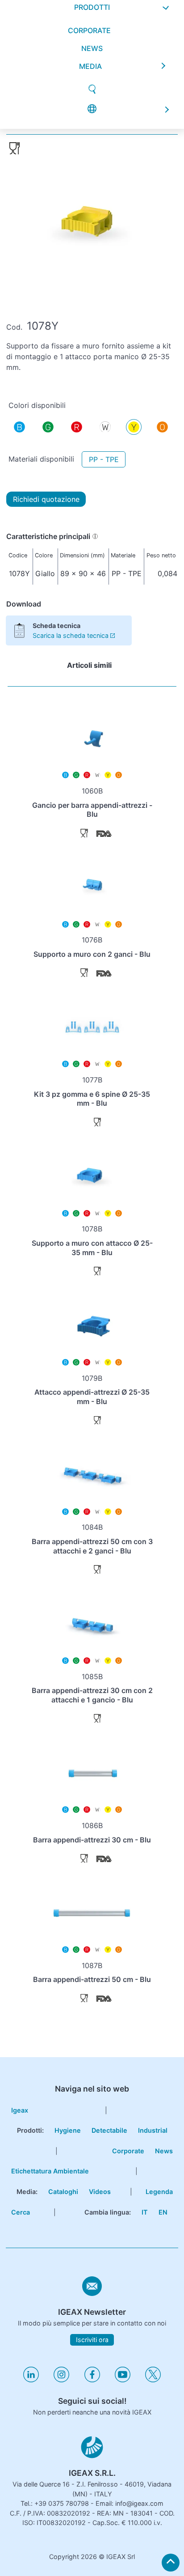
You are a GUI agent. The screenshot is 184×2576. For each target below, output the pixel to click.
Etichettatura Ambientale (50, 2171)
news (92, 51)
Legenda (159, 2192)
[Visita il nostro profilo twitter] (153, 2380)
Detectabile (109, 2130)
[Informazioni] (95, 536)
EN (163, 2212)
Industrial (153, 2130)
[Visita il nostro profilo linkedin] (31, 2380)
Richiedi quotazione (46, 499)
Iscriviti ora (92, 2340)
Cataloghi (63, 2192)
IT (145, 2212)
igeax (20, 2110)
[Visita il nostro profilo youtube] (123, 2380)
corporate (89, 33)
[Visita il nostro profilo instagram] (61, 2380)
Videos (100, 2192)
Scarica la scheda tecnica (71, 635)
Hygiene (68, 2130)
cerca (21, 2212)
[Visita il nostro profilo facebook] (92, 2380)
